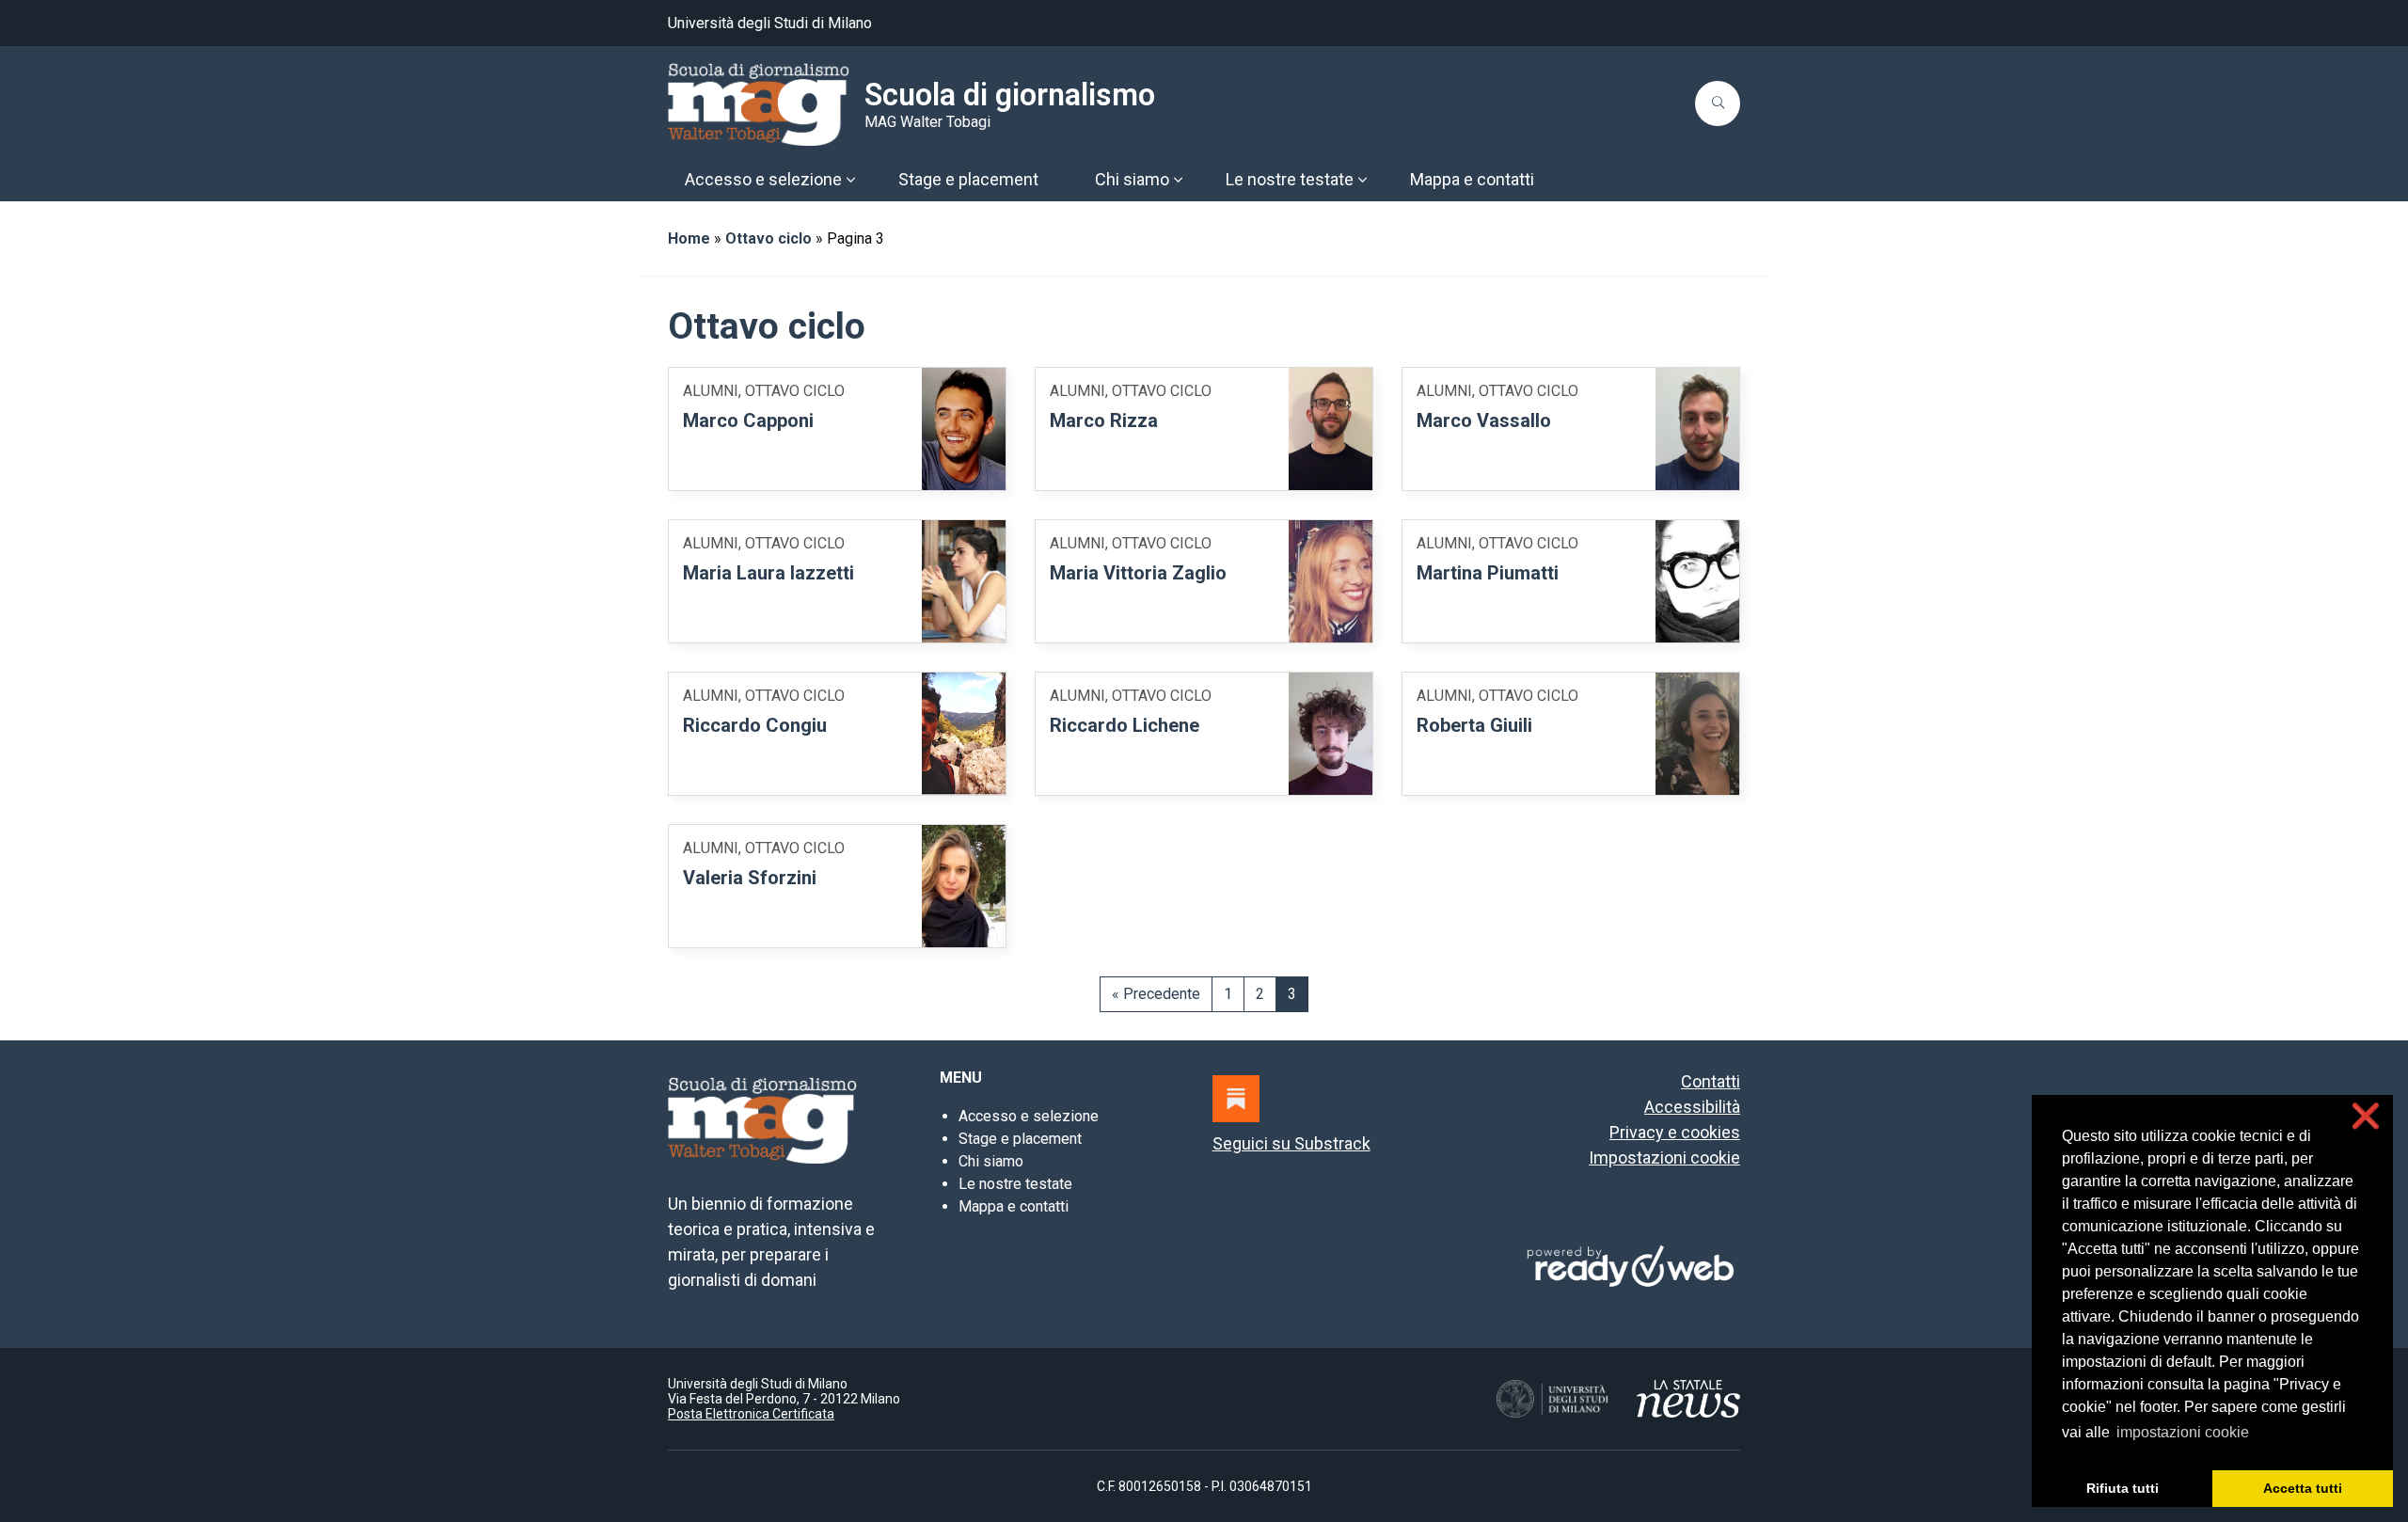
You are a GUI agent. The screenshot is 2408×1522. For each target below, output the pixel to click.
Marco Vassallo (1484, 420)
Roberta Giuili (1474, 725)
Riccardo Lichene (1125, 725)
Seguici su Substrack (1291, 1143)
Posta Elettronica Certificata (751, 1414)
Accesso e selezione (1029, 1116)
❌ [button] (2366, 1116)
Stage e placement (1020, 1139)
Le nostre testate (1015, 1184)
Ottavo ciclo (768, 238)
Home (689, 238)
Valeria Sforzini (750, 878)
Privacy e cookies (1675, 1132)
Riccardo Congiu (755, 725)
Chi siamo (991, 1161)
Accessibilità (1692, 1107)
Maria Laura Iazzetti (768, 573)
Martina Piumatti (1488, 573)
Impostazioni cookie (1664, 1157)
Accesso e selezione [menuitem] (763, 179)
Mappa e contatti (1014, 1206)
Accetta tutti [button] (2303, 1488)
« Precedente (1156, 994)
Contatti (1711, 1081)
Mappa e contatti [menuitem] (1472, 179)
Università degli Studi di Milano (770, 23)
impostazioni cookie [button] (2183, 1432)
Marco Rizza (1104, 420)
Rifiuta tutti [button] (2123, 1488)
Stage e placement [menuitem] (968, 179)
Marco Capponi (748, 420)
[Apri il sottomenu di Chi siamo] (1178, 180)
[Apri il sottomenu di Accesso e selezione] (850, 180)
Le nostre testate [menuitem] (1290, 179)
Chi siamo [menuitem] (1132, 179)
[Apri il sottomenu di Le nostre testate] (1362, 180)
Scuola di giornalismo (1010, 95)
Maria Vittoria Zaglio (1138, 573)
